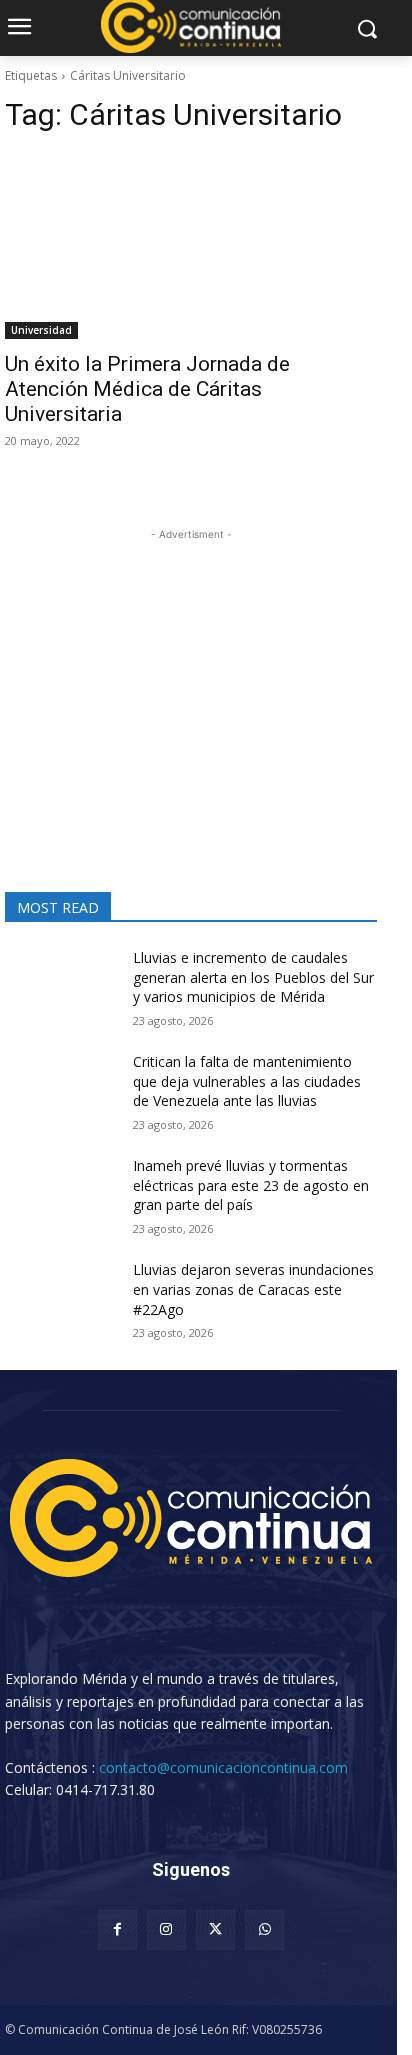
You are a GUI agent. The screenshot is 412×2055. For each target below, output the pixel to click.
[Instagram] (166, 1929)
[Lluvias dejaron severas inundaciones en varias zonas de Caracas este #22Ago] (61, 1299)
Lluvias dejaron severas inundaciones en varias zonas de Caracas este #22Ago (253, 1289)
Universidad (41, 330)
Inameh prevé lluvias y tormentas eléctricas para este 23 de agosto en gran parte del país (251, 1185)
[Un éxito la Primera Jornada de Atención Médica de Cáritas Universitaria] (191, 246)
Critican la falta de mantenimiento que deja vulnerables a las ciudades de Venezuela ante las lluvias (247, 1081)
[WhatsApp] (264, 1929)
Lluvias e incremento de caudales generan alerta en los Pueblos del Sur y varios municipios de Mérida (253, 977)
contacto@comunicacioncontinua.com (223, 1767)
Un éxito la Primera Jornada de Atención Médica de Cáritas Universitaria (147, 389)
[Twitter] (215, 1929)
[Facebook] (117, 1929)
